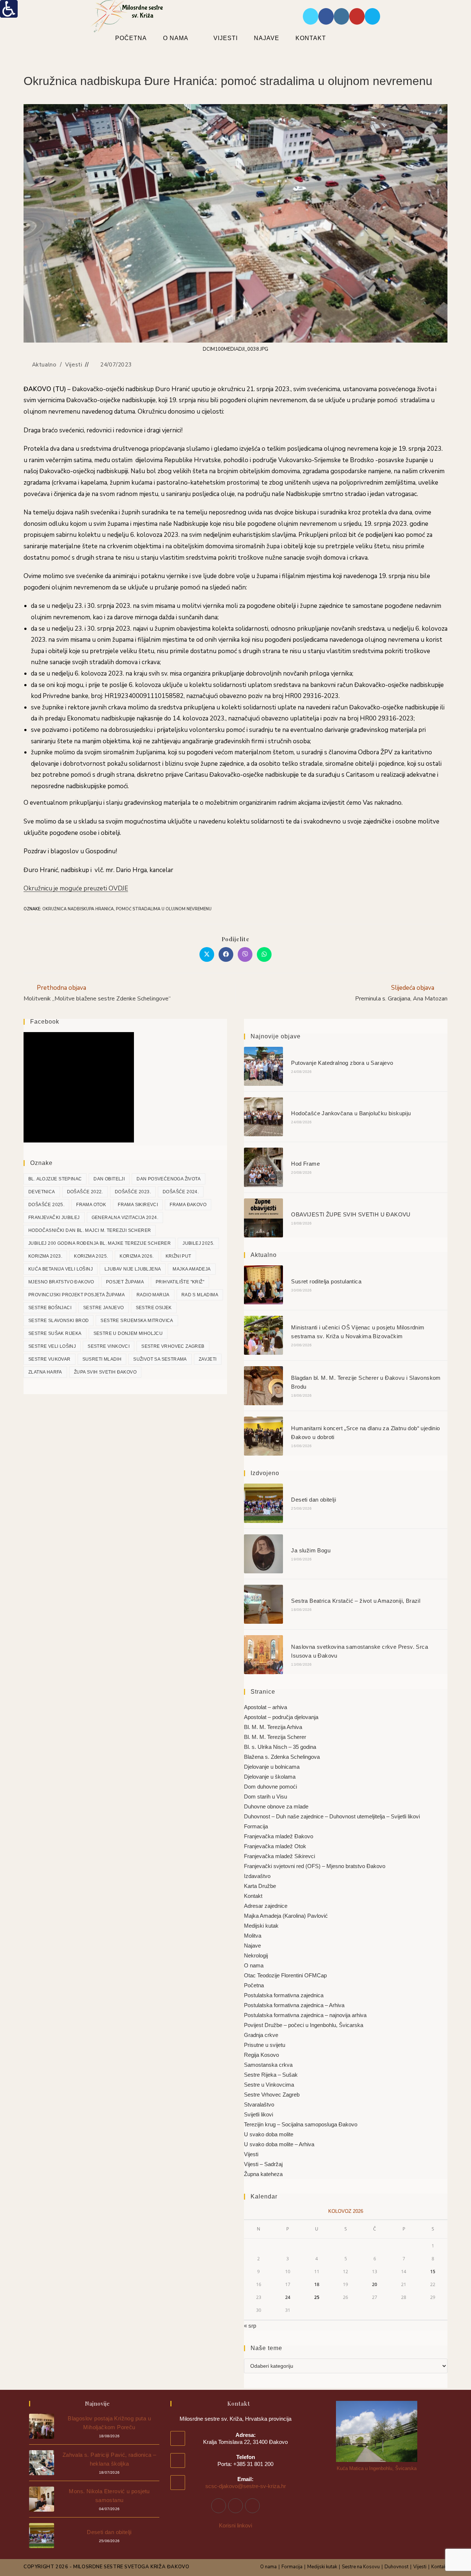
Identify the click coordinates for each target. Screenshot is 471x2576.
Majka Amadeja (192, 1269)
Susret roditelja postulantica (326, 1281)
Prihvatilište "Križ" (180, 1282)
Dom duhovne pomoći (270, 1787)
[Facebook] (219, 2506)
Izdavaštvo (257, 1876)
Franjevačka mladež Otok (275, 1846)
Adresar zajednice (266, 1906)
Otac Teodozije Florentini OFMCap (285, 1975)
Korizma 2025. (91, 1256)
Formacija (256, 1826)
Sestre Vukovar (49, 1359)
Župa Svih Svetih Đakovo (105, 1372)
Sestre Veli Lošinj (52, 1346)
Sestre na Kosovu (361, 2567)
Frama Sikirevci (138, 1205)
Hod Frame (305, 1164)
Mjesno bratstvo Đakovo (61, 1282)
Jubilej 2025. (198, 1243)
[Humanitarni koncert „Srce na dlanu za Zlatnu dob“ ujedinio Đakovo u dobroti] (263, 1436)
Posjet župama (125, 1282)
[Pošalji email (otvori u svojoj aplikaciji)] (372, 16)
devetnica (42, 1192)
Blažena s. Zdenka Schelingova (282, 1757)
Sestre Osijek (154, 1308)
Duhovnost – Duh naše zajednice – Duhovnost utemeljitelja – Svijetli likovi (332, 1816)
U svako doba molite (269, 2134)
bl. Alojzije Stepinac (55, 1179)
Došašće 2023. (133, 1192)
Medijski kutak (261, 1926)
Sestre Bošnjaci (50, 1308)
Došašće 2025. (46, 1205)
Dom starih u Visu (265, 1797)
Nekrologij (256, 1955)
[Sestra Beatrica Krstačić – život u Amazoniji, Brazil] (263, 1604)
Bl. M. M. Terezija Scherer (275, 1737)
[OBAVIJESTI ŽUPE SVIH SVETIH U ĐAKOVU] (263, 1218)
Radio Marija (153, 1295)
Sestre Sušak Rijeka (55, 1333)
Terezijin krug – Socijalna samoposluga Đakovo (301, 2124)
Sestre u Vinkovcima (269, 2085)
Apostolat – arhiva (265, 1707)
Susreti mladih (102, 1359)
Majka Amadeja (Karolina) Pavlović (286, 1916)
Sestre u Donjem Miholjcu (128, 1333)
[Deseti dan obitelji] (263, 1503)
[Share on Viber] (245, 954)
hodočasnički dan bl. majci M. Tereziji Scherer (90, 1230)
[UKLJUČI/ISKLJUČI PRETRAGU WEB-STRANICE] (353, 38)
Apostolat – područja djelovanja (281, 1717)
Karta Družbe (260, 1886)
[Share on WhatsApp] (264, 954)
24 (288, 2297)
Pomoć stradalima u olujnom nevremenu (164, 909)
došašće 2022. (85, 1192)
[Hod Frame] (263, 1167)
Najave (252, 1946)
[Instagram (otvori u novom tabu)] (341, 16)
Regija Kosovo (261, 2055)
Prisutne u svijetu (265, 2045)
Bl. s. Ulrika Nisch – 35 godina (280, 1747)
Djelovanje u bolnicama (272, 1767)
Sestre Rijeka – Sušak (271, 2075)
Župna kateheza (263, 2174)
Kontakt (253, 1896)
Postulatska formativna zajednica (284, 1995)
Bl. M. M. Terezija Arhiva (273, 1727)
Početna (254, 1985)
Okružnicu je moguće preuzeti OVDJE (76, 888)
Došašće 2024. (181, 1192)
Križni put (178, 1256)
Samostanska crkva (268, 2065)
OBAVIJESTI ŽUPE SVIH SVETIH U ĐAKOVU (351, 1214)
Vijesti (74, 365)
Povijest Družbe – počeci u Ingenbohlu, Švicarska (304, 2025)
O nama (254, 1965)
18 (317, 2284)
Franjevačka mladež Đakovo (279, 1836)
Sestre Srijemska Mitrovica (137, 1321)
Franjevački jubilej (54, 1218)
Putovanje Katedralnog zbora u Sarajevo (342, 1063)
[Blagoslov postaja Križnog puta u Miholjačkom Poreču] (42, 2426)
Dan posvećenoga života (169, 1179)
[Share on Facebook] (226, 954)
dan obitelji (109, 1179)
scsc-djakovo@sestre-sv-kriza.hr (246, 2486)
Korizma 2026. (137, 1256)
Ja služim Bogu (311, 1550)
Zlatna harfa (45, 1372)
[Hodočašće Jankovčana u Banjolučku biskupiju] (263, 1117)
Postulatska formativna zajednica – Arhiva (294, 2005)
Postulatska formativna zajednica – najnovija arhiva (305, 2015)
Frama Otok (91, 1205)
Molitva (253, 1936)
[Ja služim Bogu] (263, 1554)
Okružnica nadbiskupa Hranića (78, 909)
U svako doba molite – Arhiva (279, 2144)
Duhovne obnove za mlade (276, 1806)
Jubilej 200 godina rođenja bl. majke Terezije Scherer (100, 1243)
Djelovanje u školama (270, 1777)
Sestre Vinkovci (109, 1346)
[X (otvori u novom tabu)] (311, 16)
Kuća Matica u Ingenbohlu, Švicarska (377, 2468)
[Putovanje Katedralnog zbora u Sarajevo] (263, 1066)
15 (433, 2272)
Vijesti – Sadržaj (263, 2164)
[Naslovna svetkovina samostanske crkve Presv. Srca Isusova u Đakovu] (263, 1655)
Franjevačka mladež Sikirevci (279, 1856)
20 (375, 2284)
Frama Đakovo (188, 1205)
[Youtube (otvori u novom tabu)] (357, 16)
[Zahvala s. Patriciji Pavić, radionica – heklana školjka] (42, 2463)
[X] (252, 2506)
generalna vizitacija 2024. (125, 1218)
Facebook (45, 1022)
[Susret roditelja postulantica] (263, 1285)
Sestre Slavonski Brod (59, 1321)
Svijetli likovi (258, 2114)
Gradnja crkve (261, 2035)
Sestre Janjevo (104, 1308)
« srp (250, 2326)
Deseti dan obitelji (314, 1500)
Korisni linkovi (235, 2525)
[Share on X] (207, 954)
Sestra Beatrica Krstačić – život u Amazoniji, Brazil (356, 1601)
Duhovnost (396, 2567)
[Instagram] (235, 2506)
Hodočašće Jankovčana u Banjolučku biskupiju (351, 1113)
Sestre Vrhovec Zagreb (173, 1346)
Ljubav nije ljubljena (133, 1269)
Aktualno (44, 365)
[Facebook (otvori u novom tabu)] (326, 16)
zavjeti (208, 1359)
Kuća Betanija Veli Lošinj (61, 1269)
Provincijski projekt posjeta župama (77, 1295)
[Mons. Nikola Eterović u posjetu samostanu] (42, 2499)
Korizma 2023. (45, 1256)
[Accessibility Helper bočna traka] (9, 9)
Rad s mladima (200, 1295)
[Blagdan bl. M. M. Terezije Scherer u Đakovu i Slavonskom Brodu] (263, 1386)
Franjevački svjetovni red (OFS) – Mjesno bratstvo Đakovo (315, 1866)
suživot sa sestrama (160, 1359)
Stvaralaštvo (259, 2104)
